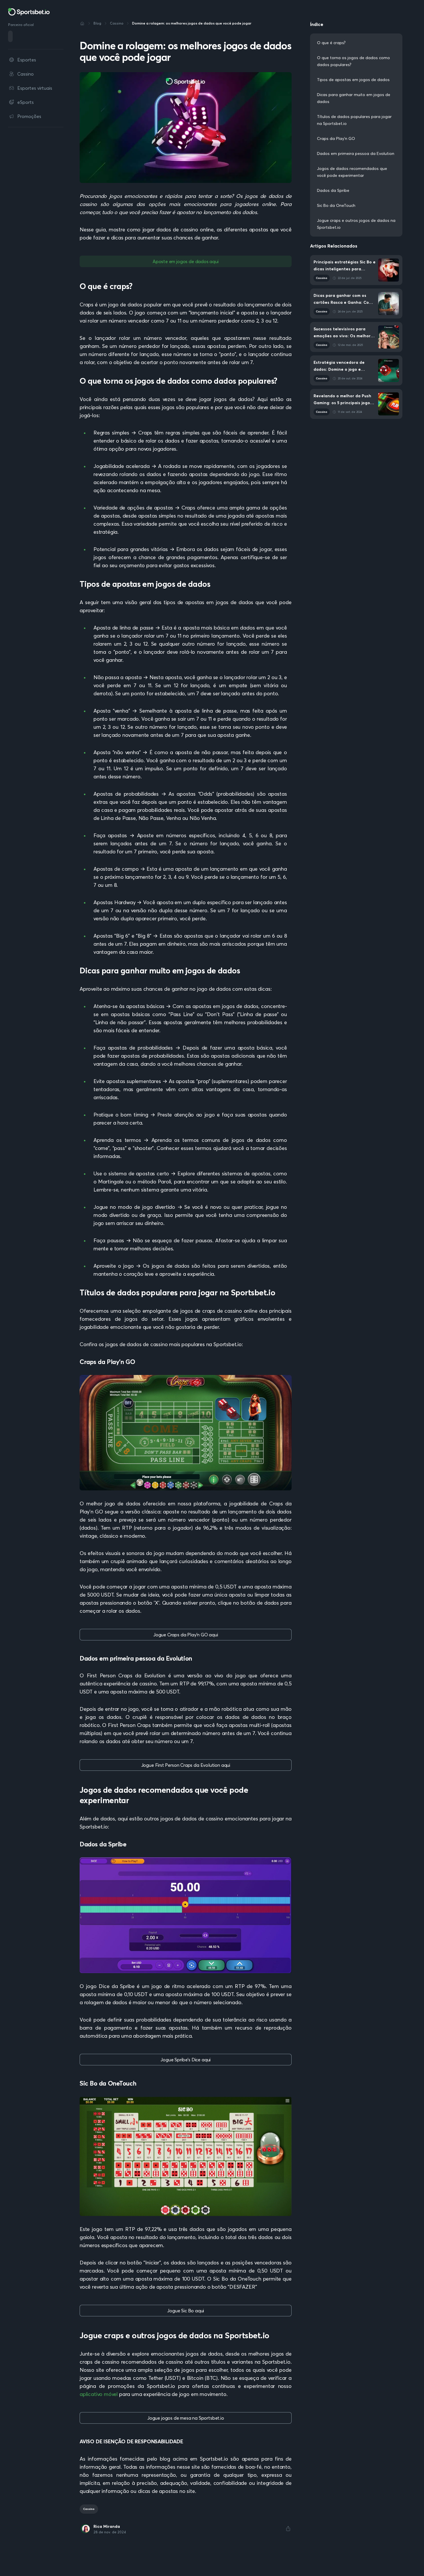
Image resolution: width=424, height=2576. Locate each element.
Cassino (89, 2509)
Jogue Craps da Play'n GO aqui (186, 1635)
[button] (288, 2529)
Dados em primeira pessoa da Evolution (356, 153)
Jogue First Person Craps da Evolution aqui (186, 1765)
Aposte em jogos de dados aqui (186, 261)
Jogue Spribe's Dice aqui (185, 2060)
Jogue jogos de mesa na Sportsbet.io (186, 2418)
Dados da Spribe (333, 190)
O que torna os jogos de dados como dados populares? (353, 61)
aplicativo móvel (99, 2394)
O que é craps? (331, 43)
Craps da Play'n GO (336, 138)
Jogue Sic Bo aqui (185, 2311)
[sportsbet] (29, 12)
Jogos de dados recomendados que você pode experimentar (352, 172)
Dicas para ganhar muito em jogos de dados (354, 98)
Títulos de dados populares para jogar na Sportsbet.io (354, 120)
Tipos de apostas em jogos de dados (354, 80)
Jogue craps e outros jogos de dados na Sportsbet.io (356, 224)
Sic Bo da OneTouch (336, 205)
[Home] (82, 23)
